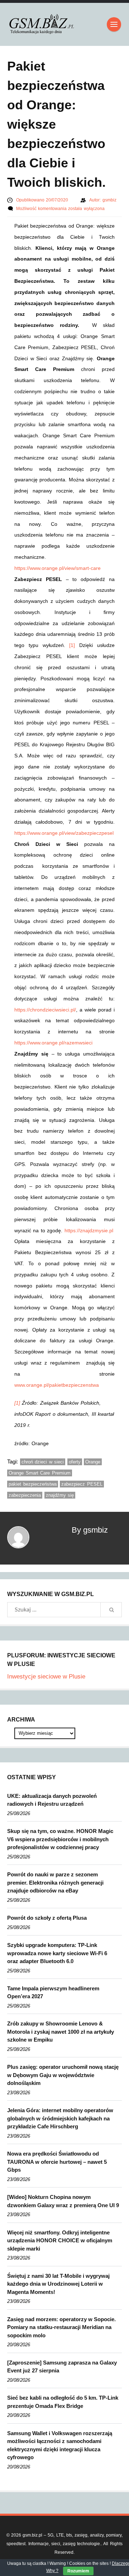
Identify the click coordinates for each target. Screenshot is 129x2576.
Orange (93, 1462)
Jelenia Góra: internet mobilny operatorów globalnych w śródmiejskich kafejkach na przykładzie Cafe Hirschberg (60, 2118)
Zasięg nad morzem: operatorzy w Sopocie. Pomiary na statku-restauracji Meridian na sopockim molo (61, 2327)
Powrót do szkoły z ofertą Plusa (47, 1918)
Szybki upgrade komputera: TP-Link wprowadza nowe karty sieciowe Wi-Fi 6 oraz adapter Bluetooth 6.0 (57, 1953)
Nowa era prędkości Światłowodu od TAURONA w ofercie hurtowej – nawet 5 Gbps (57, 2162)
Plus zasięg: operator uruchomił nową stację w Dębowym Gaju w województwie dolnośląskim (63, 2075)
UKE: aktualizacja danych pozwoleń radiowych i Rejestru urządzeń (52, 1800)
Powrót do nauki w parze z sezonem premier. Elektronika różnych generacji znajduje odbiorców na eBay (55, 1882)
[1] (72, 645)
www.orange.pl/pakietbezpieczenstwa (57, 1385)
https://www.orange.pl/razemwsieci (53, 1043)
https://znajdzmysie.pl (89, 1230)
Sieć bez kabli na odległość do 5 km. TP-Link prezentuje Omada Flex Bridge (63, 2402)
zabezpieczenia (25, 1495)
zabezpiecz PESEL (82, 1484)
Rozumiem (78, 2571)
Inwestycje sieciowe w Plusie (46, 1677)
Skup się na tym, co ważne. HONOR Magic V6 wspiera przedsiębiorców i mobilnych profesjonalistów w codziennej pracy (60, 1839)
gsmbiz (109, 200)
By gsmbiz (90, 1530)
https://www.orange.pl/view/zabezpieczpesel (64, 833)
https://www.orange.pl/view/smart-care (58, 568)
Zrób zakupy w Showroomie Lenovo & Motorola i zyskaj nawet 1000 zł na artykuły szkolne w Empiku (61, 2032)
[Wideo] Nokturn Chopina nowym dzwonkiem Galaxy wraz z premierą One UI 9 (63, 2201)
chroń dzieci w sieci (43, 1462)
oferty (75, 1462)
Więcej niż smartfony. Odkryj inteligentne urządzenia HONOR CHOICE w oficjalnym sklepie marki (60, 2241)
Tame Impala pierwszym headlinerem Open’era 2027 (53, 1992)
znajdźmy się (60, 1495)
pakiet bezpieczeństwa (33, 1484)
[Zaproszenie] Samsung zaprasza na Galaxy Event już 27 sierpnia (62, 2367)
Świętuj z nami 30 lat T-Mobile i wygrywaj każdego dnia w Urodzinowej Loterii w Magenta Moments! (58, 2284)
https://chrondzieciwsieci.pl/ (45, 1010)
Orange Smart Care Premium (40, 1473)
